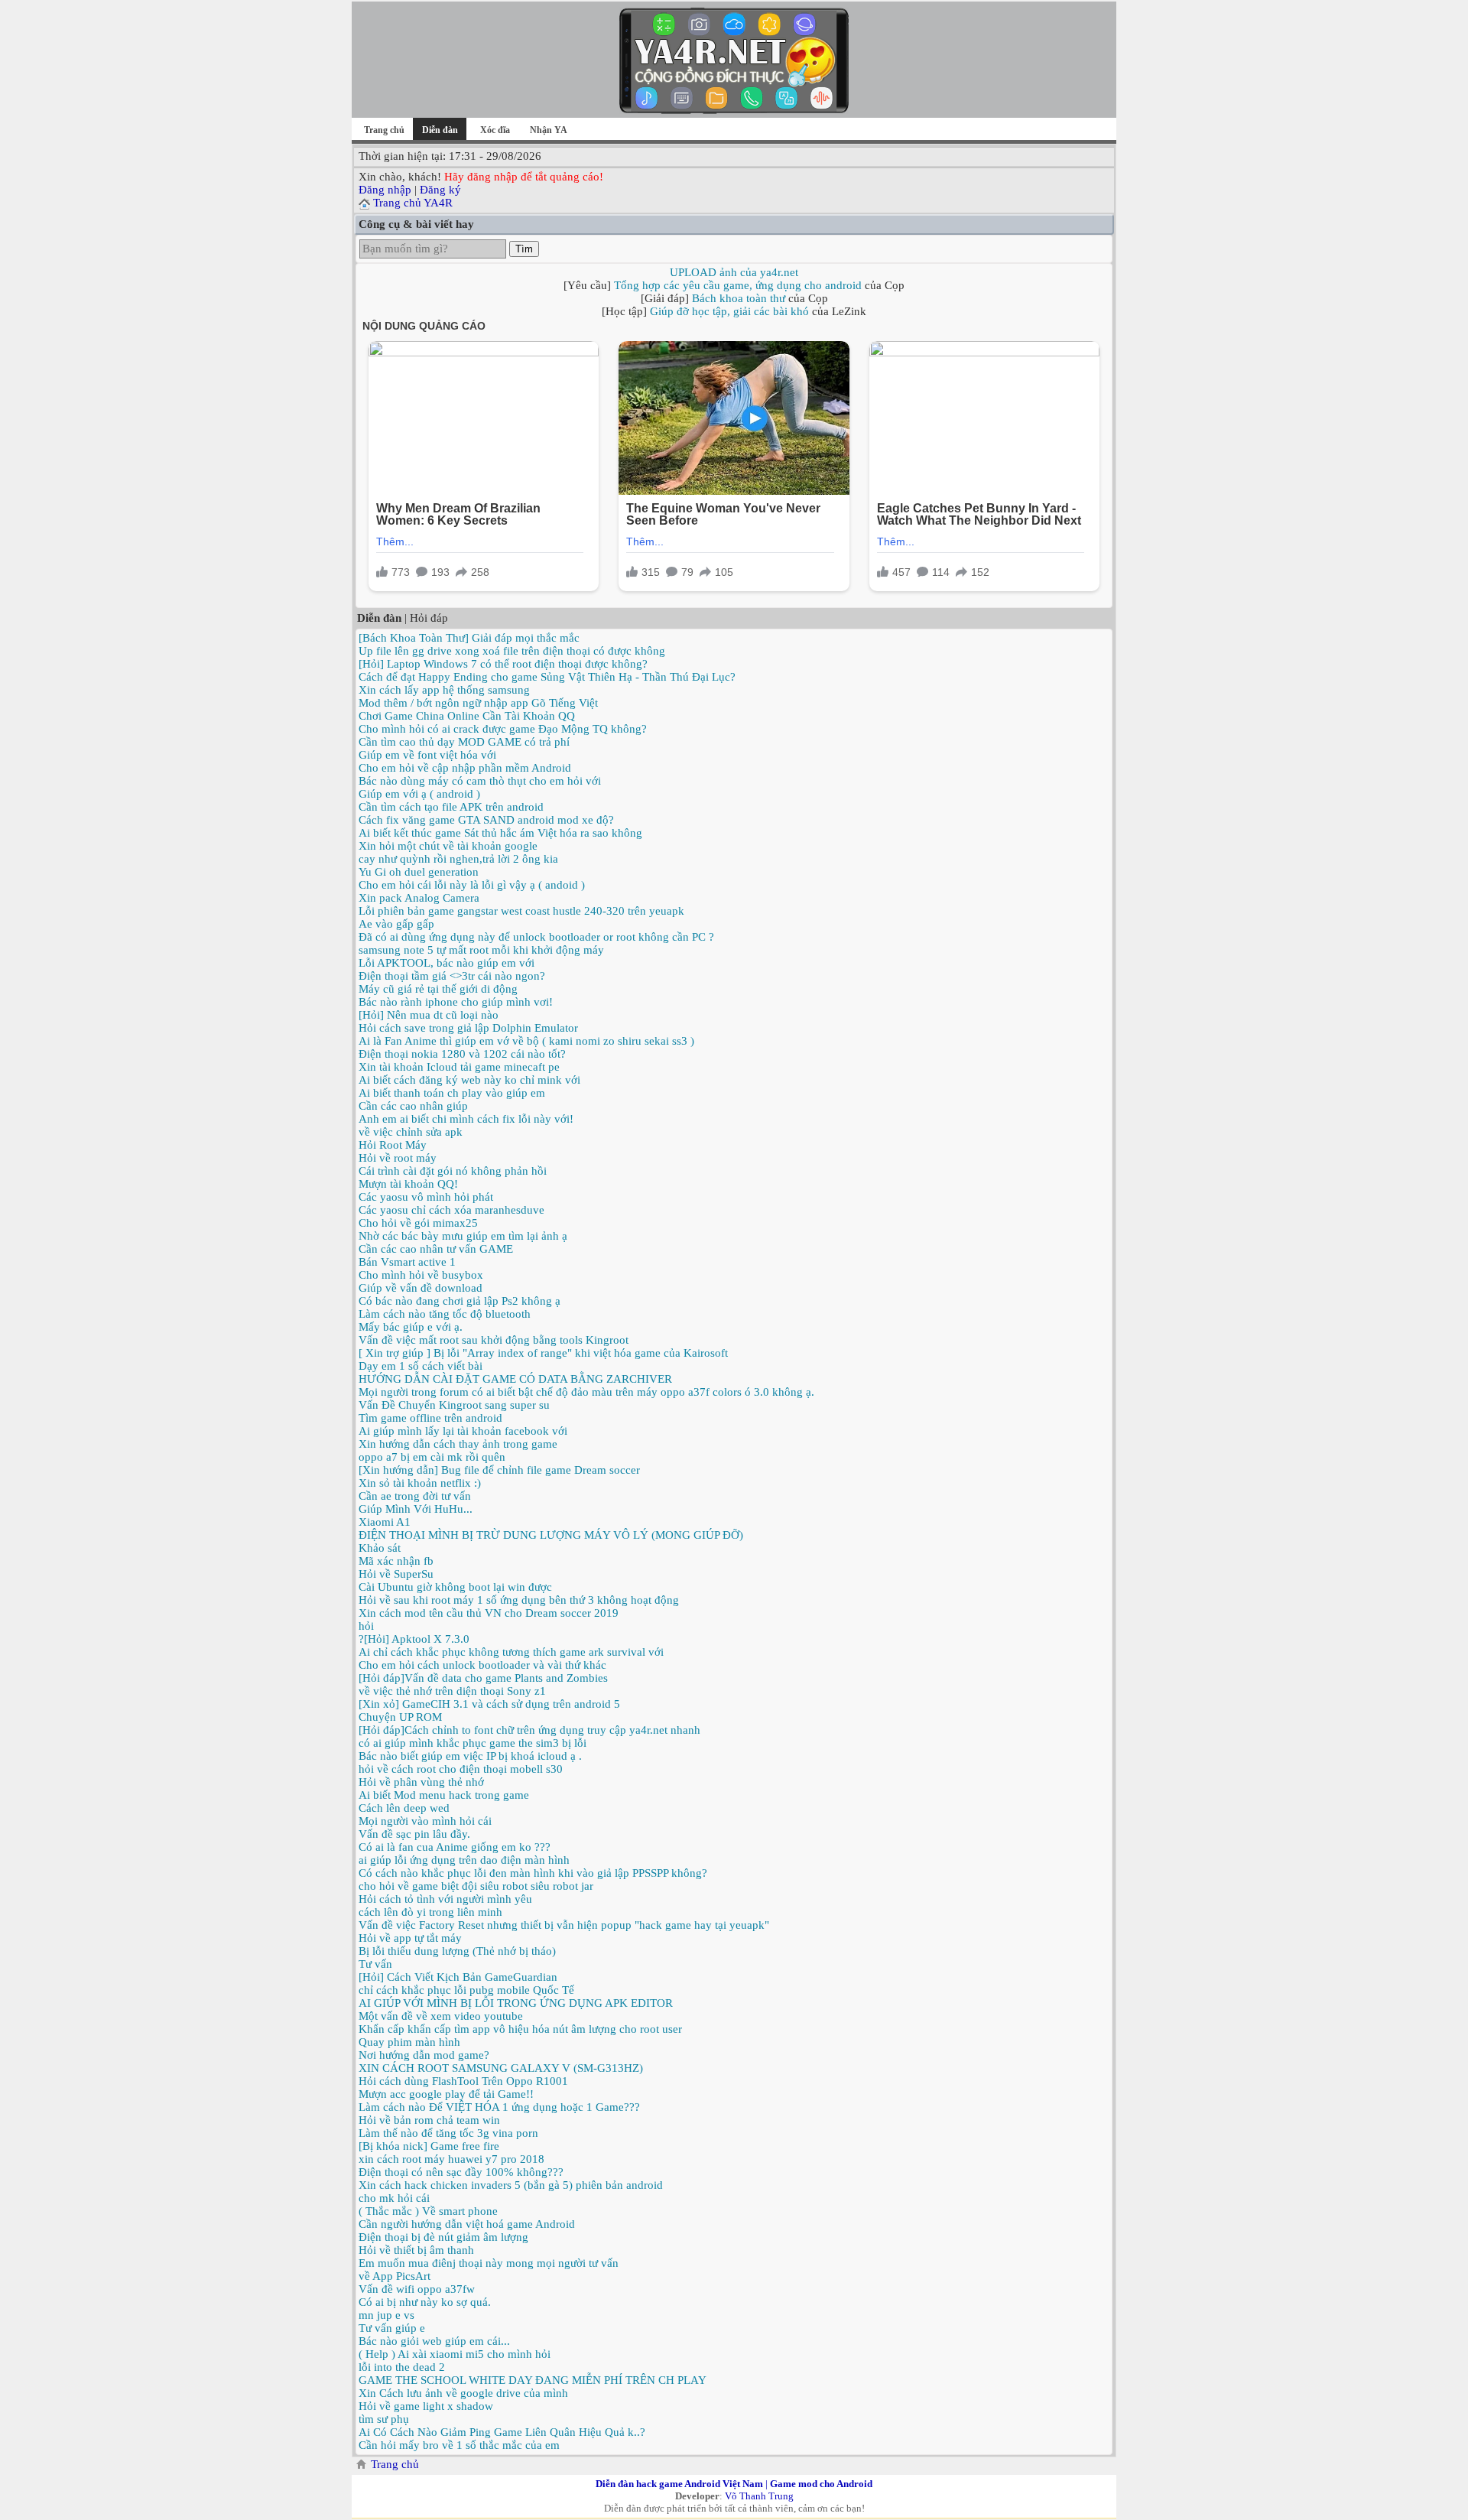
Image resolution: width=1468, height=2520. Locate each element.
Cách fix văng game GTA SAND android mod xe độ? (486, 820)
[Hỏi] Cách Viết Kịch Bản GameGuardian (458, 1977)
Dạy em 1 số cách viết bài (421, 1366)
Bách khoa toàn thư (739, 298)
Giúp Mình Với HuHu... (416, 1509)
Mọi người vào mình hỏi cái (425, 1821)
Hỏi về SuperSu (396, 1574)
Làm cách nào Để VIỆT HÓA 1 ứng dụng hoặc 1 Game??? (499, 2107)
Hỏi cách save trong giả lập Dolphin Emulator (468, 1028)
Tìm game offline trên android (430, 1418)
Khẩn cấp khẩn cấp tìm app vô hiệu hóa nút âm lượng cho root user (520, 2029)
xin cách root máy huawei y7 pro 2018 (451, 2159)
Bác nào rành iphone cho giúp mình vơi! (456, 1002)
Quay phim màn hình (409, 2042)
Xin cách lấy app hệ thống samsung (444, 690)
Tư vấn (375, 1964)
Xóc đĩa (495, 130)
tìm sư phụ (384, 2419)
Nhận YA (549, 130)
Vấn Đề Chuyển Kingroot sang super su (454, 1405)
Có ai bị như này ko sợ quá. (425, 2302)
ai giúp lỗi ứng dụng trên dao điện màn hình (464, 1860)
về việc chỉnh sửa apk (411, 1132)
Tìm (524, 249)
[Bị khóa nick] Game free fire (429, 2146)
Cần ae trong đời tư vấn (415, 1496)
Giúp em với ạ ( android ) (419, 794)
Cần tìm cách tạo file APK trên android (451, 807)
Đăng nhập (385, 190)
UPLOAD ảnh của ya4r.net (734, 272)
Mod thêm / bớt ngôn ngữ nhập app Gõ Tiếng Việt (478, 703)
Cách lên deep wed (404, 1808)
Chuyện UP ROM (400, 1717)
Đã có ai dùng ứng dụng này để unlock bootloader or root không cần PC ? (536, 937)
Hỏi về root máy (398, 1158)
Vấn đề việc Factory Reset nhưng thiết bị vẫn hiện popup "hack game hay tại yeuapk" (564, 1925)
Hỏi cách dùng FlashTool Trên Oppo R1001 (463, 2081)
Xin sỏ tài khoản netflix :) (420, 1483)
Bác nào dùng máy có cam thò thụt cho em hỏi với (480, 781)
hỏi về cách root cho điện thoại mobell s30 (461, 1769)
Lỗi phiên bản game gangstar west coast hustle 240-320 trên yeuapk (521, 911)
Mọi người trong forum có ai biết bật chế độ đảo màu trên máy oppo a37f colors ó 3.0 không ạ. (586, 1392)
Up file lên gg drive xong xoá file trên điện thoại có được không (512, 651)
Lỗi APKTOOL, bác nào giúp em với (447, 963)
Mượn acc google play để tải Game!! (446, 2094)
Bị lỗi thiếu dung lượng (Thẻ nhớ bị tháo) (457, 1951)
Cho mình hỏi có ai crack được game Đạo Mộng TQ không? (503, 729)
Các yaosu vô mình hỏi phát (426, 1197)
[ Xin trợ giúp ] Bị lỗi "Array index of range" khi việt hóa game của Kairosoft (543, 1353)
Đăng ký (440, 190)
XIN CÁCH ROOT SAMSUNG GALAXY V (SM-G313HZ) (501, 2068)
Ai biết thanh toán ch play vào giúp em (452, 1093)
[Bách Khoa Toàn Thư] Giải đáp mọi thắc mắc (469, 638)
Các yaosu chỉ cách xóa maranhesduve (451, 1210)
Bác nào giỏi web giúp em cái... (434, 2341)
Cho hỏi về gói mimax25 (418, 1223)
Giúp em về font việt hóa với (427, 755)
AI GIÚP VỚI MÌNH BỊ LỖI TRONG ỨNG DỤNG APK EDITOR (516, 2003)
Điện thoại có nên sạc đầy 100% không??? (461, 2172)
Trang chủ (384, 130)
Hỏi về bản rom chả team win (429, 2120)
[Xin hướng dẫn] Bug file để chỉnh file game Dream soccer (499, 1470)
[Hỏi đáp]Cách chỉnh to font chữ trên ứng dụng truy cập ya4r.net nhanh (529, 1730)
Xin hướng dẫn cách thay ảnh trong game (458, 1444)
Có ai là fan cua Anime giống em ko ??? (455, 1847)
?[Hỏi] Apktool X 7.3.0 (414, 1639)
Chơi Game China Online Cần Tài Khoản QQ (467, 716)
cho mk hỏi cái (394, 2198)
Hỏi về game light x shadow (426, 2406)
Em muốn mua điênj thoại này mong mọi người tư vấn (489, 2263)
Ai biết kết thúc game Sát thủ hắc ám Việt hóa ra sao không (500, 833)
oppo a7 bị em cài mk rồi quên (432, 1457)
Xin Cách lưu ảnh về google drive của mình (463, 2393)
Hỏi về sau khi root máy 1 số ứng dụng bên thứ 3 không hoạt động (519, 1600)
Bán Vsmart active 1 (407, 1262)
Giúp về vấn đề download (421, 1288)
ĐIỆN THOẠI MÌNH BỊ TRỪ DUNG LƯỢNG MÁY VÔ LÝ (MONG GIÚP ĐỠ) (551, 1535)
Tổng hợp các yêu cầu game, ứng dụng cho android (738, 285)
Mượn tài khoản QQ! (408, 1184)
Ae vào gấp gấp (396, 924)
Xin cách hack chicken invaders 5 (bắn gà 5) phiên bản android (511, 2185)
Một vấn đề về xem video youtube (441, 2016)
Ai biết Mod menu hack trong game (444, 1795)
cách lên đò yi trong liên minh (430, 1912)
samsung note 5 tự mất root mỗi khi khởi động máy (481, 950)
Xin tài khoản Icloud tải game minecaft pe (459, 1067)
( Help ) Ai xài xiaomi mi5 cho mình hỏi (455, 2354)
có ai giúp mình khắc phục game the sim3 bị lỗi (473, 1743)
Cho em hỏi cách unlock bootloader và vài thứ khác (482, 1665)
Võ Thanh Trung (759, 2496)
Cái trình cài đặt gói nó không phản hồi (453, 1171)
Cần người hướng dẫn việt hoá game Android (467, 2224)
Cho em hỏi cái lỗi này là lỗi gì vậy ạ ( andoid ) (472, 885)
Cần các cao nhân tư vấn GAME (436, 1249)
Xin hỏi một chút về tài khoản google (448, 846)
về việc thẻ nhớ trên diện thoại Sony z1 (452, 1691)
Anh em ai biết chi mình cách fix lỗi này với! (466, 1119)
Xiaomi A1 (385, 1522)
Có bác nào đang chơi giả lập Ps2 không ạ (460, 1301)
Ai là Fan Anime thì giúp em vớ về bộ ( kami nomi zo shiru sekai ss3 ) (526, 1041)
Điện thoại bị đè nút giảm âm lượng (443, 2237)
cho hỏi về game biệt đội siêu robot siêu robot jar (476, 1886)
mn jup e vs (386, 2315)
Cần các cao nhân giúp (413, 1106)
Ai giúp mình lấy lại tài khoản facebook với (463, 1431)
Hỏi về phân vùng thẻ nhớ (421, 1782)
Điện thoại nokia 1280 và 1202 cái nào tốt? (462, 1054)
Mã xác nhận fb (396, 1561)
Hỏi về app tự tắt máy (410, 1938)
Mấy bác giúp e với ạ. (411, 1327)
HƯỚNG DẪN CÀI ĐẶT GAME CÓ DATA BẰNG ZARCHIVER (515, 1379)
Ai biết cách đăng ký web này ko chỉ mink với (469, 1080)
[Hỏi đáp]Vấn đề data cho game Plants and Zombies (483, 1678)
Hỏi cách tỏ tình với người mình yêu (445, 1899)
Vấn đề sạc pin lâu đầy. (414, 1834)
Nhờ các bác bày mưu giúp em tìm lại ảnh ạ (463, 1236)
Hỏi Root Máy (393, 1145)
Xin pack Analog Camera (419, 898)
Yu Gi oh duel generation (419, 872)
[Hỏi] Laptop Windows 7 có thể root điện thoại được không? (503, 664)
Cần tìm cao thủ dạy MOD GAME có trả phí (464, 742)
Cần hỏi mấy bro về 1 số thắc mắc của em (459, 2445)
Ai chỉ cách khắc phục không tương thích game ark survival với (511, 1652)
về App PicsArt (395, 2276)
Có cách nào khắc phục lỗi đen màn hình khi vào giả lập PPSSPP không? (533, 1873)
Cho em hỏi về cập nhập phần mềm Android (465, 768)
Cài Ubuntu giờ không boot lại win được (455, 1587)
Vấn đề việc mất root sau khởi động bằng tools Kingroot (494, 1340)
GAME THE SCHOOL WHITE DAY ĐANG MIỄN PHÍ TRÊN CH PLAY (533, 2380)
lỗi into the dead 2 (402, 2367)
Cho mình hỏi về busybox (421, 1275)
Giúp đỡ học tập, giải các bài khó (729, 311)
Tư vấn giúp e (392, 2328)
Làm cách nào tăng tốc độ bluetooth (445, 1314)
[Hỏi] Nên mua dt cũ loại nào (429, 1015)
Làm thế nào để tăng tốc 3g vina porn (448, 2133)
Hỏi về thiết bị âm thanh (416, 2250)
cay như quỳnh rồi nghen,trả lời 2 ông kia (458, 859)
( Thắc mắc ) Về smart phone (428, 2211)
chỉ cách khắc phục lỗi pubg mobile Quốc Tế (466, 1990)
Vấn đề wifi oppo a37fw (417, 2289)
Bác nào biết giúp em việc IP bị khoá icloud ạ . (470, 1756)
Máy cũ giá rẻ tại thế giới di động (438, 989)
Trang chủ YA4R (413, 203)
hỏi (366, 1626)
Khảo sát (380, 1548)
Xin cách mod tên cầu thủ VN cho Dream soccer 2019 (489, 1613)
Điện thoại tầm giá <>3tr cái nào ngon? (452, 976)
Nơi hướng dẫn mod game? (424, 2055)
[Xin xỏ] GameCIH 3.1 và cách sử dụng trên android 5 (489, 1704)
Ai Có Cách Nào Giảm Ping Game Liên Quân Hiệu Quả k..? (502, 2432)
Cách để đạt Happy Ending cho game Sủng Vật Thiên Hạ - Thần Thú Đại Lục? (547, 677)
